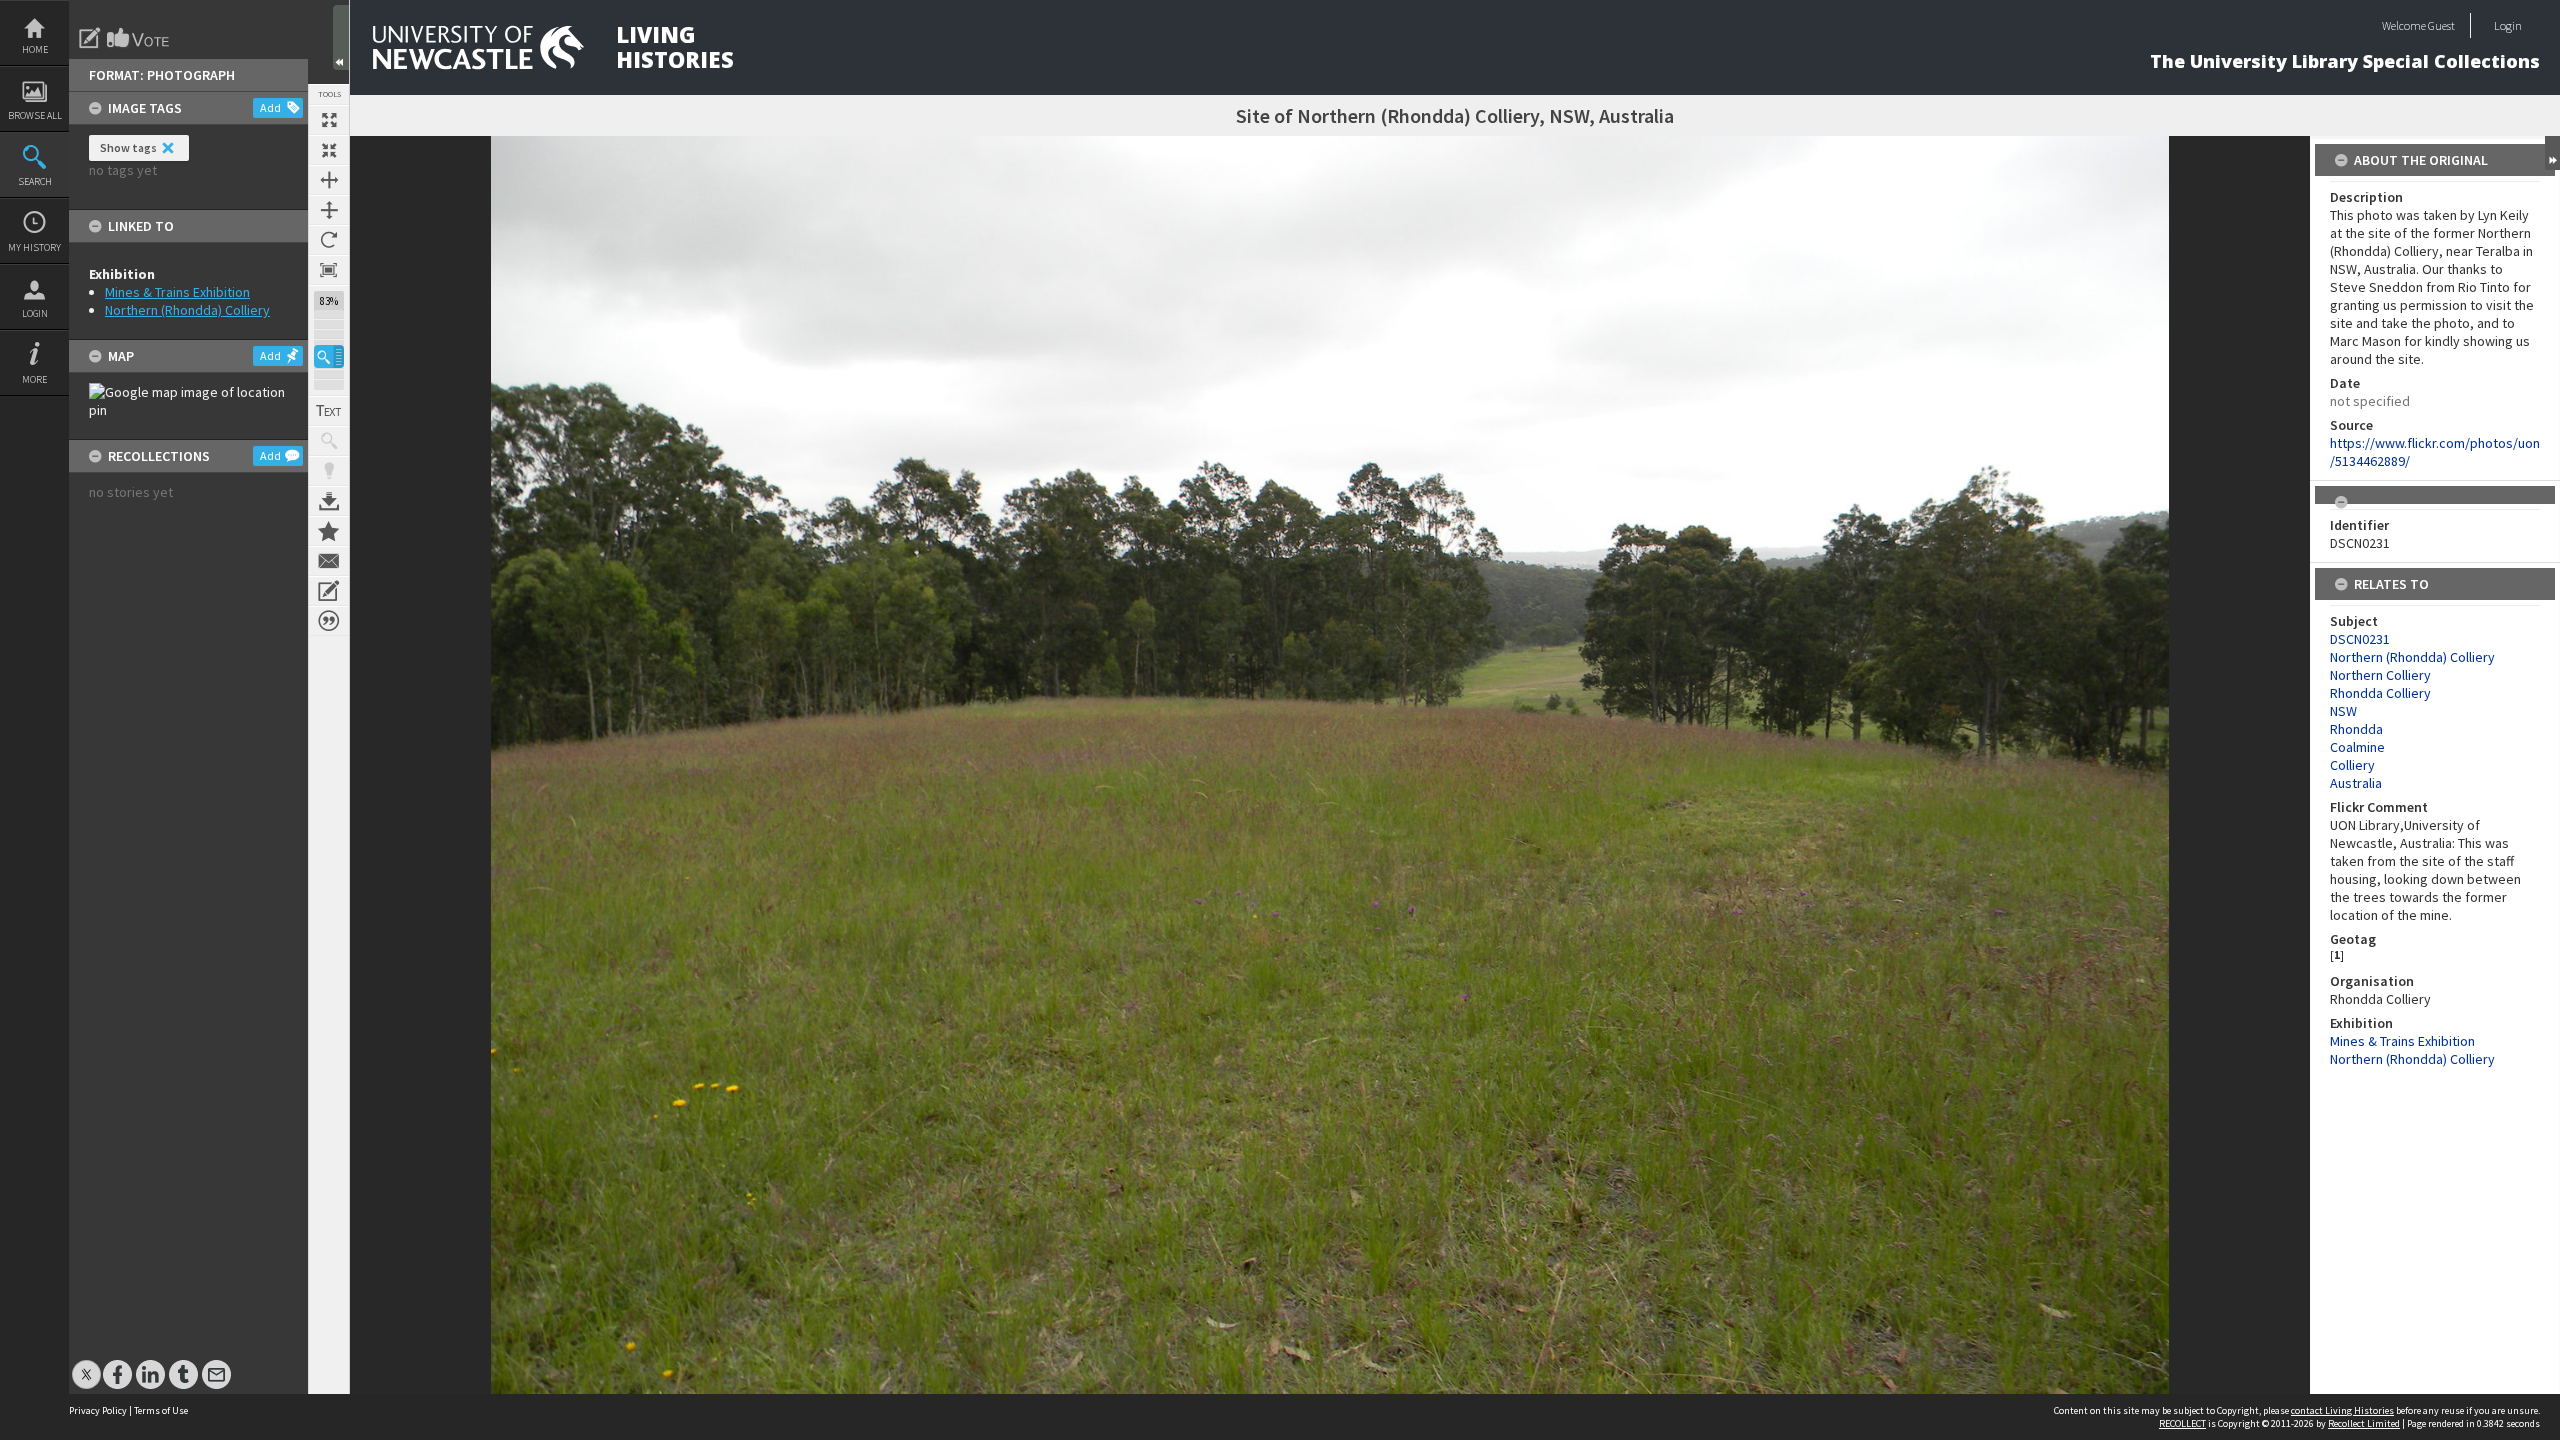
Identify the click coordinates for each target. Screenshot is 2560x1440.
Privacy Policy (98, 1410)
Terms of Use (161, 1410)
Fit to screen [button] (329, 150)
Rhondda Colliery (2380, 693)
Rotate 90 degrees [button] (329, 240)
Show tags (128, 147)
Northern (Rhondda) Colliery (187, 310)
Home (35, 49)
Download (329, 501)
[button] (329, 356)
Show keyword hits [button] (329, 441)
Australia (2356, 783)
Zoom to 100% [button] (329, 270)
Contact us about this (329, 561)
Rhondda (2356, 729)
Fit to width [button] (329, 180)
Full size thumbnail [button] (329, 120)
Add (270, 107)
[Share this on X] (86, 1364)
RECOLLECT (2182, 1423)
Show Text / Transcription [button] (329, 411)
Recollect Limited (2364, 1423)
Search (35, 181)
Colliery (2352, 765)
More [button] (34, 379)
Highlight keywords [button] (329, 471)
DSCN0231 (2360, 639)
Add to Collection (329, 531)
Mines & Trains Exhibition (177, 292)
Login (35, 313)
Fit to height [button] (329, 210)
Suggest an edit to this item (90, 38)
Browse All (35, 115)
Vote (139, 38)
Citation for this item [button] (329, 621)
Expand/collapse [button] (2552, 153)
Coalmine (2357, 747)
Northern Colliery (2380, 675)
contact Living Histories (2342, 1410)
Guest (2441, 25)
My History (34, 247)
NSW (2343, 711)
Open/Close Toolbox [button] (341, 37)
